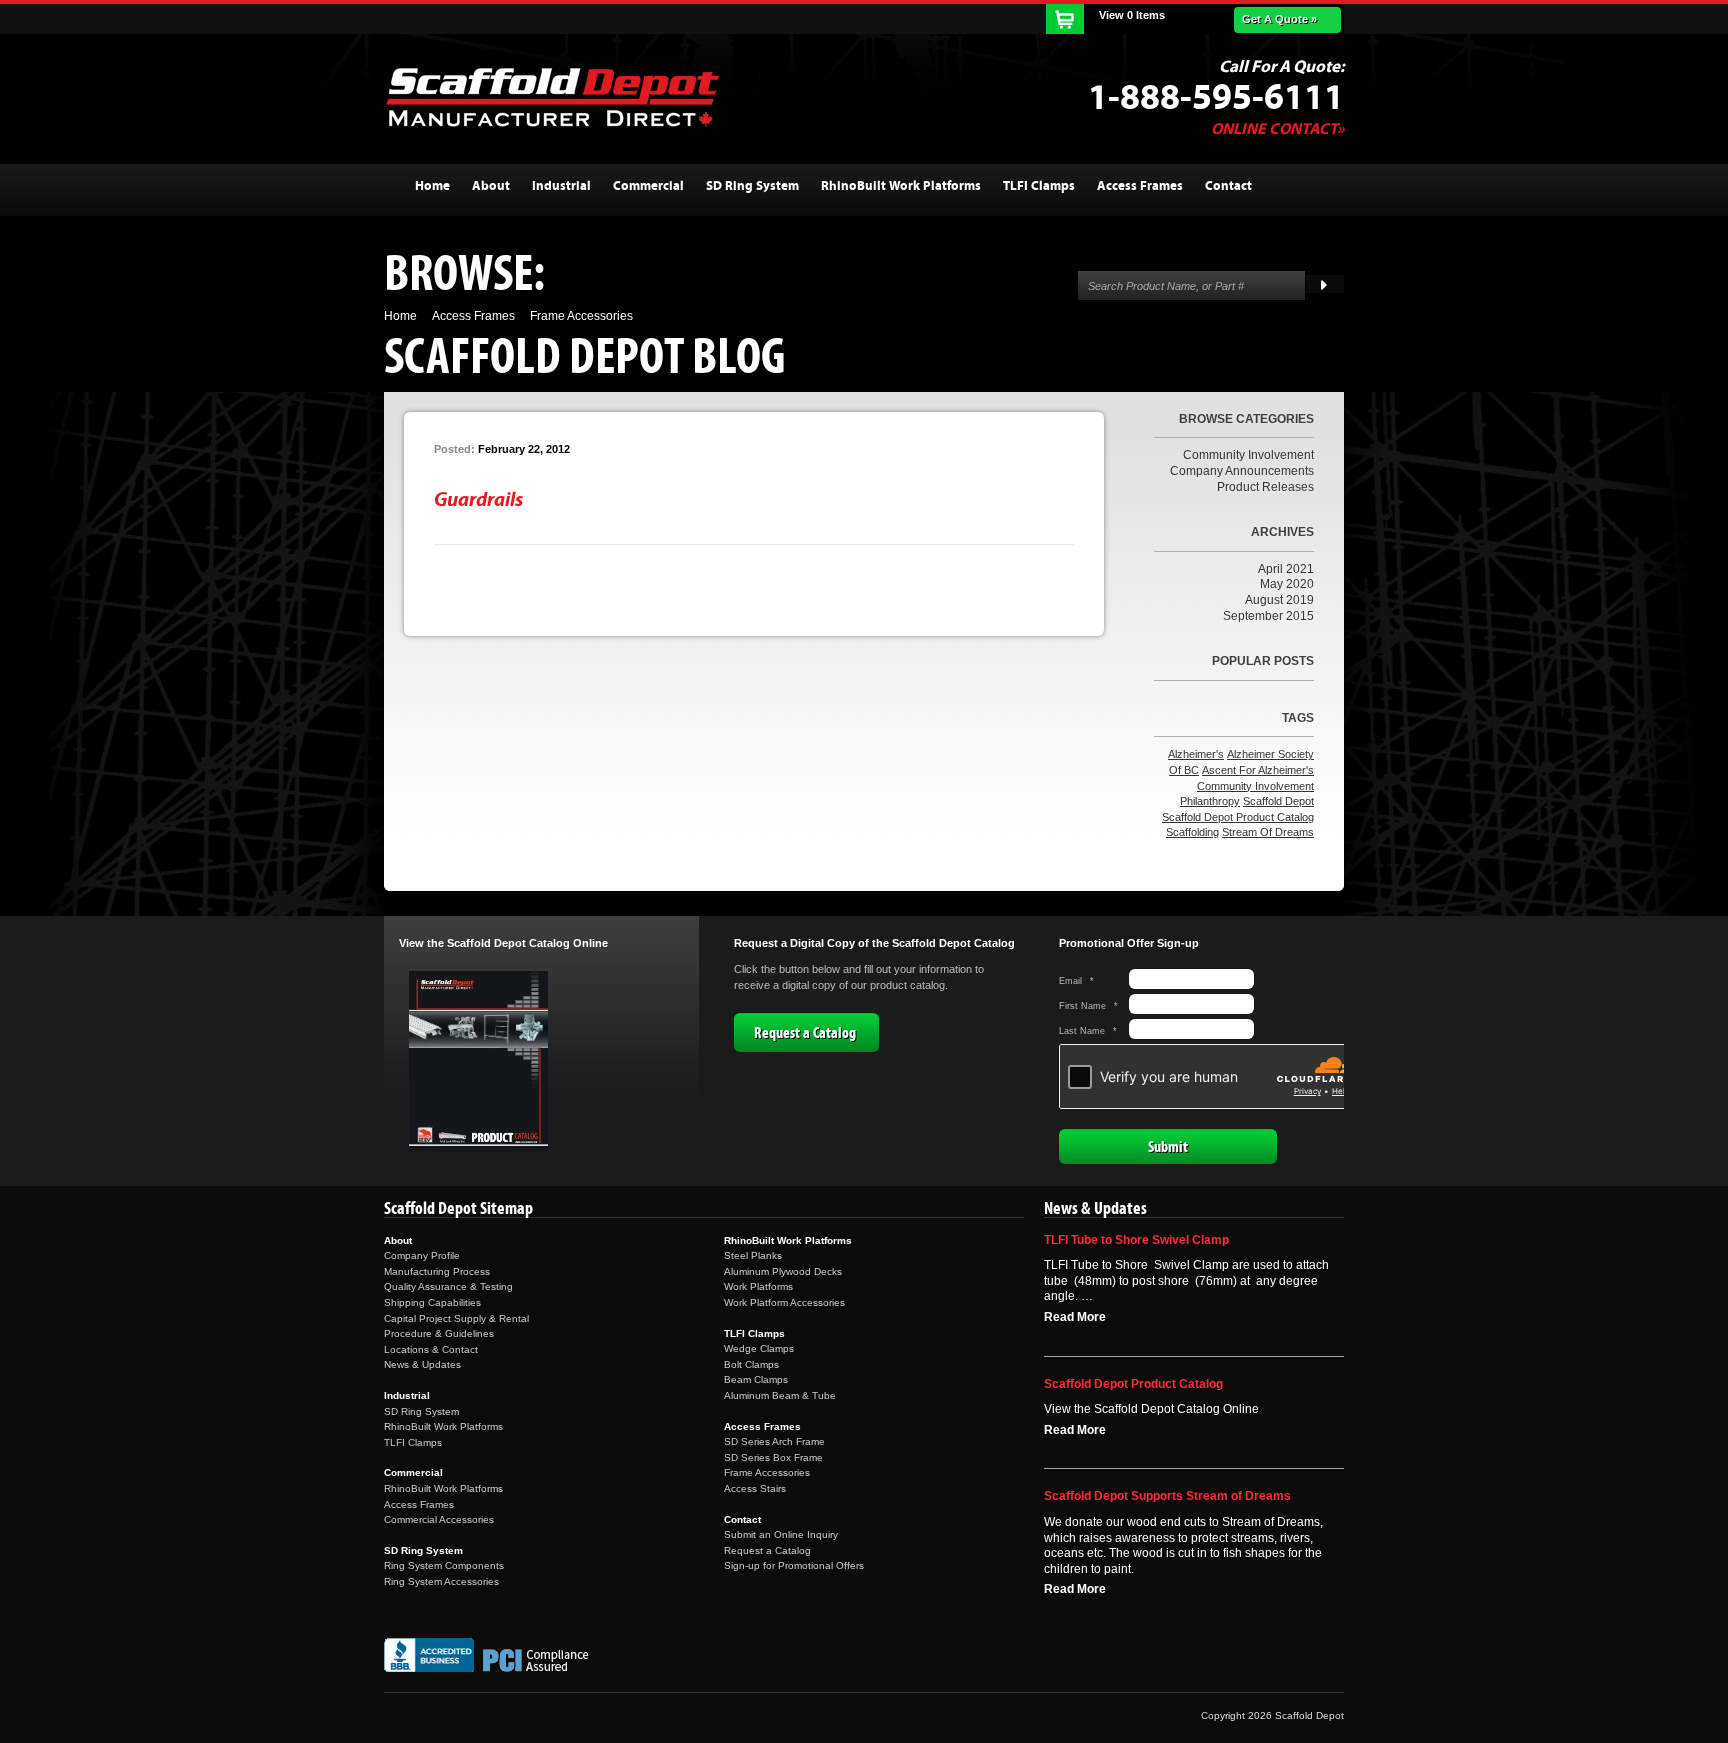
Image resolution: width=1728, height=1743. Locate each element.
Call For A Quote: (1281, 67)
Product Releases (1265, 487)
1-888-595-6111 (1216, 98)
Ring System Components (444, 1565)
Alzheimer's (1196, 754)
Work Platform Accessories (784, 1302)
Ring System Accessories (441, 1581)
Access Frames (419, 1504)
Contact (742, 1519)
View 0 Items (1132, 15)
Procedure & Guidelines (439, 1333)
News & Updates (422, 1364)
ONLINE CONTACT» (1277, 129)
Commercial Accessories (439, 1519)
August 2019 (1279, 600)
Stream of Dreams (1268, 832)
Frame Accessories (767, 1472)
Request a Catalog (805, 1033)
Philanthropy (1210, 801)
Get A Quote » (1279, 19)
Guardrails (478, 499)
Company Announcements (1242, 471)
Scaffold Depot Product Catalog (1238, 817)
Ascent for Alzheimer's (1258, 770)
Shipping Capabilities (432, 1302)
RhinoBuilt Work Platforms (443, 1426)
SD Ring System (421, 1411)
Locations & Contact (431, 1349)
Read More (1075, 1317)
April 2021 (1286, 569)
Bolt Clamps (751, 1364)
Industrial (407, 1395)
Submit (1168, 1147)
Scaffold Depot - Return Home (552, 97)
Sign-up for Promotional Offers (794, 1565)
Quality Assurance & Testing (448, 1286)
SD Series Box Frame (773, 1457)
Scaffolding (1192, 832)
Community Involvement (1248, 455)
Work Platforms (758, 1286)
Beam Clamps (756, 1379)
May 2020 (1287, 584)
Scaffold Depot (1278, 801)
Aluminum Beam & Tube (780, 1395)
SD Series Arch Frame (774, 1441)
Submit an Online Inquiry (781, 1534)
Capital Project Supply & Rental (456, 1318)
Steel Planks (753, 1255)
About (398, 1240)
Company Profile (422, 1255)
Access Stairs (755, 1488)
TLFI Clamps (413, 1442)
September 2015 (1268, 616)
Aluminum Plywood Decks (783, 1271)
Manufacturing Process (437, 1271)
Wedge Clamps (759, 1348)
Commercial (413, 1472)
